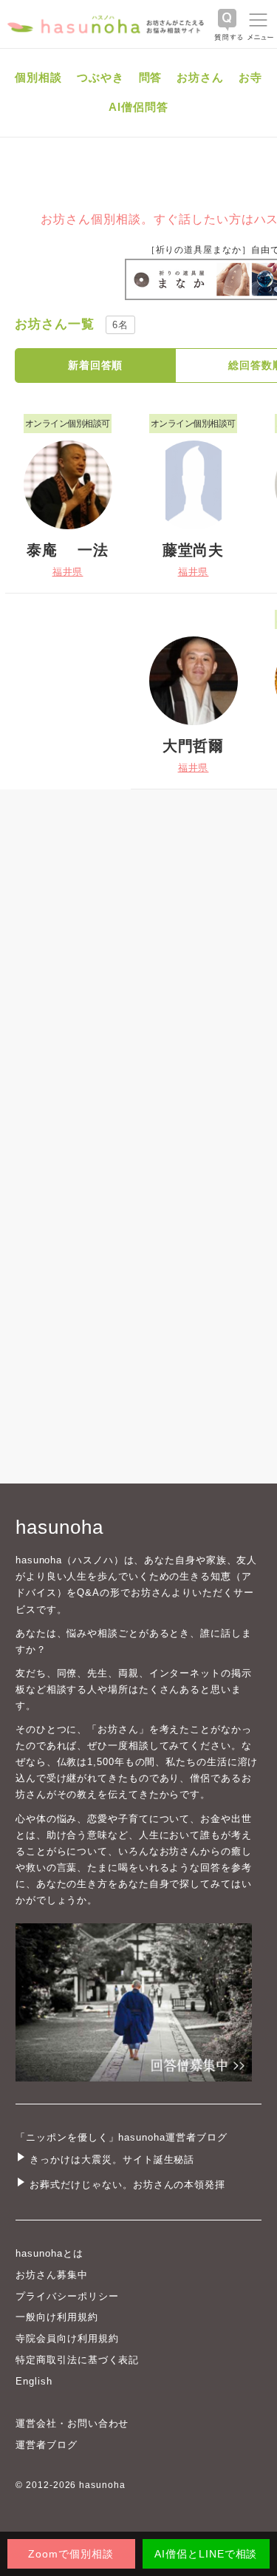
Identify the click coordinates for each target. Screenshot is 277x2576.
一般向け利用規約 (57, 2317)
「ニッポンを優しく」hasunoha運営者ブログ (122, 2137)
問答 (151, 77)
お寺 (250, 77)
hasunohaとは (49, 2253)
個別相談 (38, 77)
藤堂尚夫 (194, 550)
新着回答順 (96, 365)
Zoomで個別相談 (71, 2554)
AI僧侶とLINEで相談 (206, 2554)
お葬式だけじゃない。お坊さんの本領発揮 (127, 2185)
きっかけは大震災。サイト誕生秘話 (112, 2159)
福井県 (68, 572)
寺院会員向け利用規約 (67, 2338)
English (34, 2381)
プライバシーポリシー (67, 2296)
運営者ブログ (47, 2445)
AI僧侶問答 (138, 107)
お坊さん (200, 77)
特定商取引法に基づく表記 (77, 2360)
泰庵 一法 (68, 550)
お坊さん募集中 (52, 2275)
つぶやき (100, 77)
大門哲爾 (194, 746)
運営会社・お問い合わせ (72, 2423)
